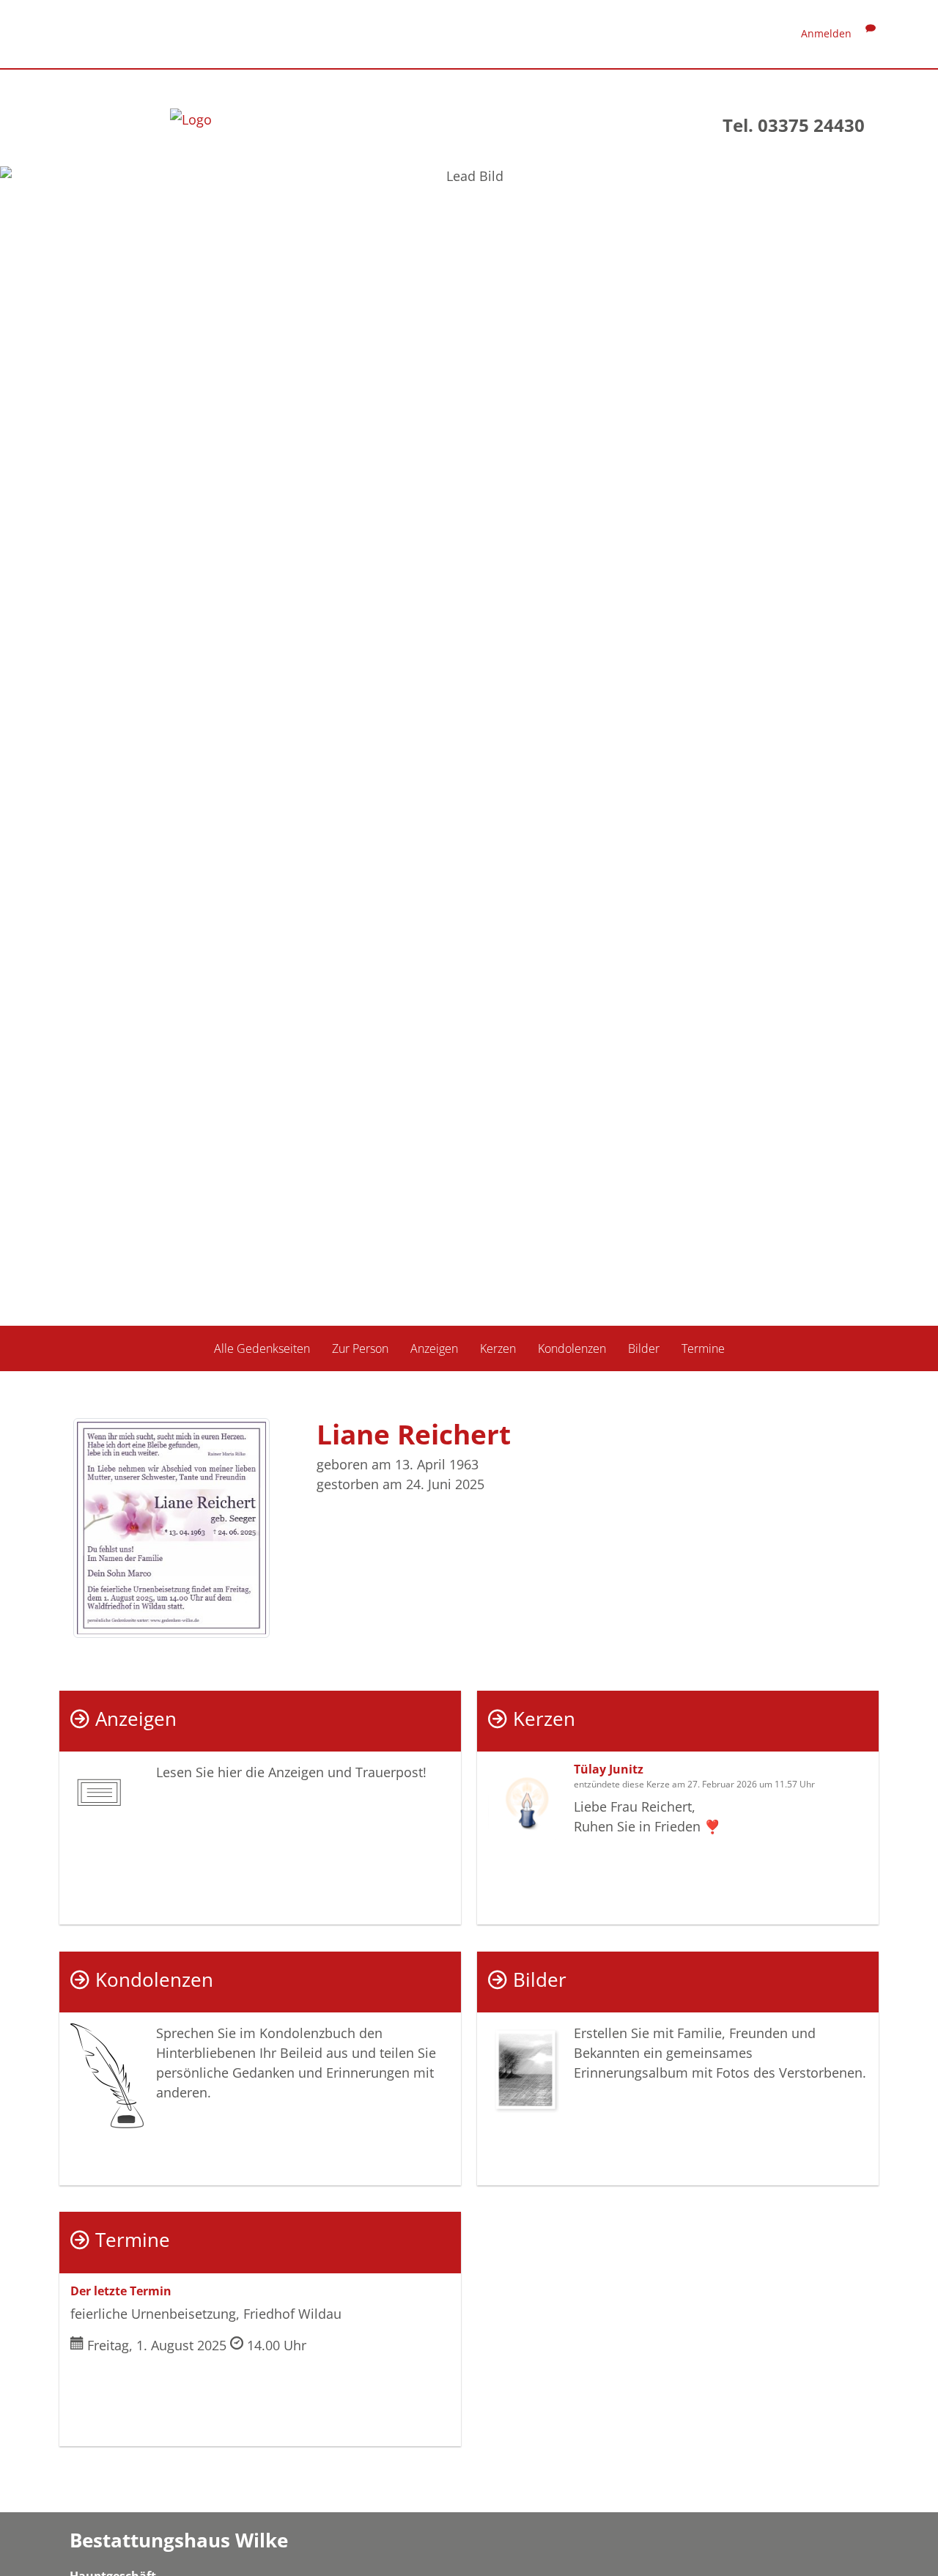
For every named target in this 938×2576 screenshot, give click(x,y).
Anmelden (826, 33)
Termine (703, 1348)
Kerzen (498, 1348)
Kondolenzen (572, 1348)
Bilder (644, 1348)
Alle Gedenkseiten (262, 1348)
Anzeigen (434, 1348)
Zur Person (360, 1348)
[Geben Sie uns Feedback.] (871, 33)
